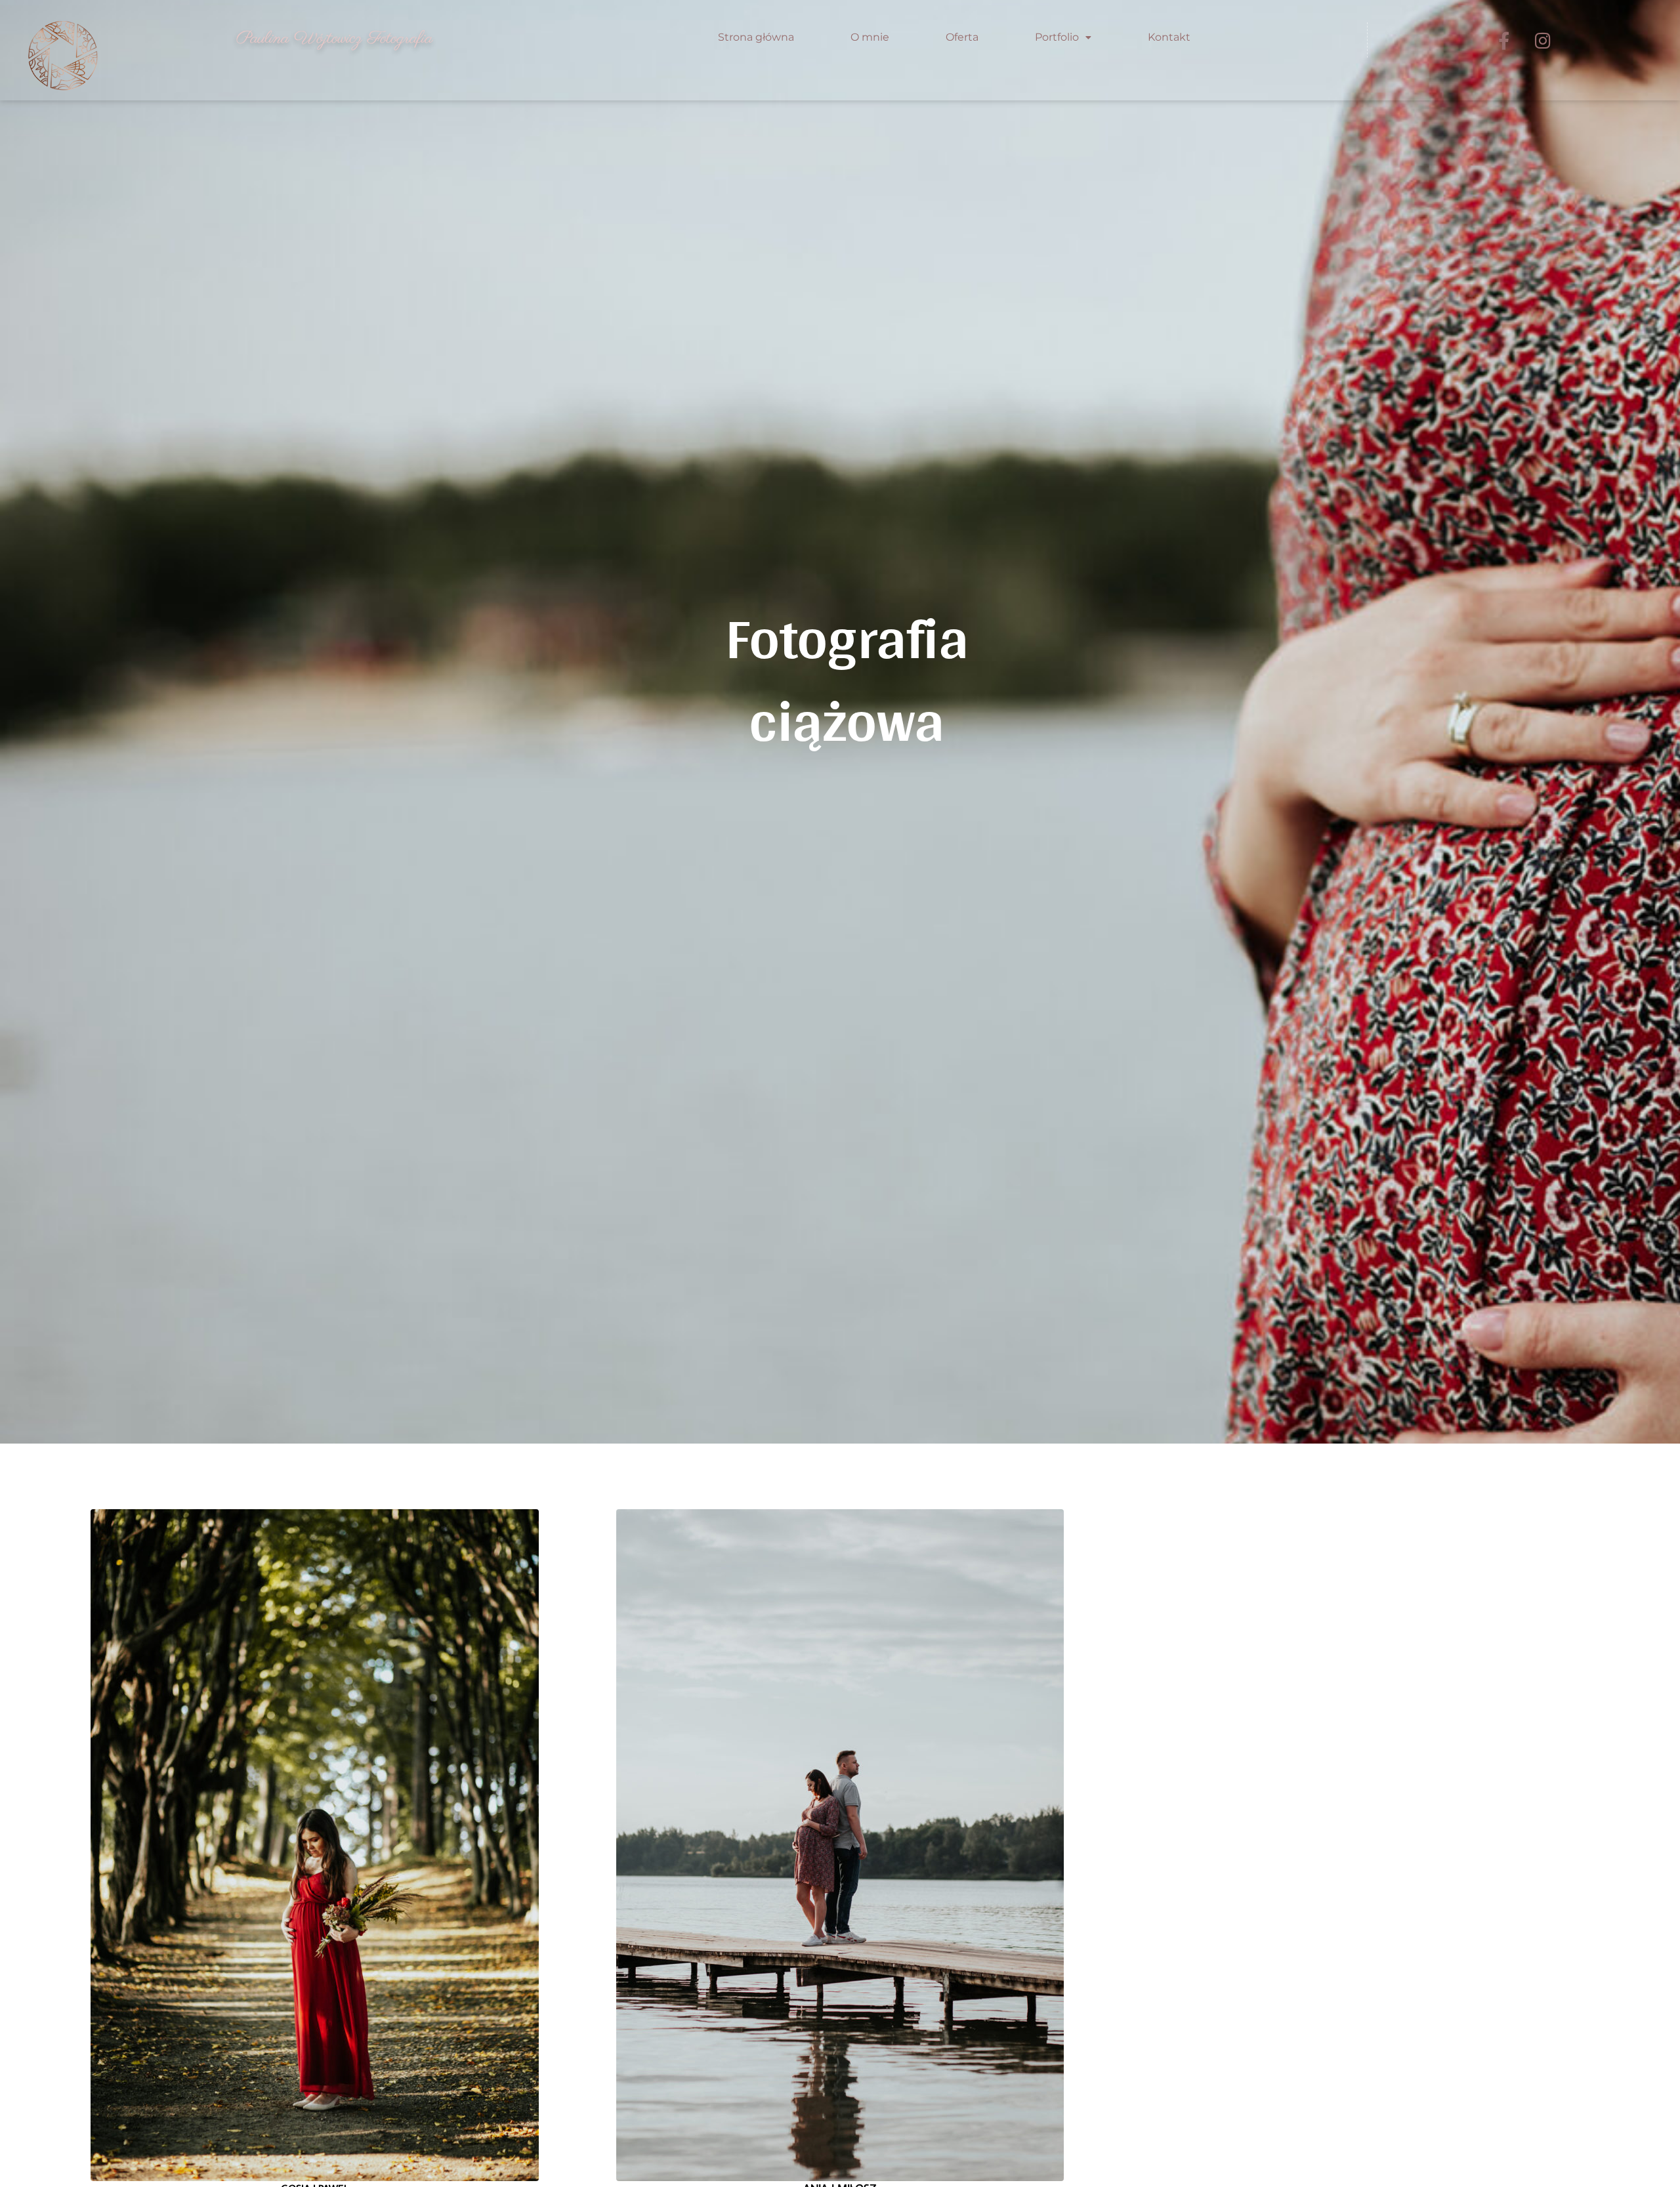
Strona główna (756, 37)
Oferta (962, 37)
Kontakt (1169, 37)
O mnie (870, 37)
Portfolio (1057, 37)
